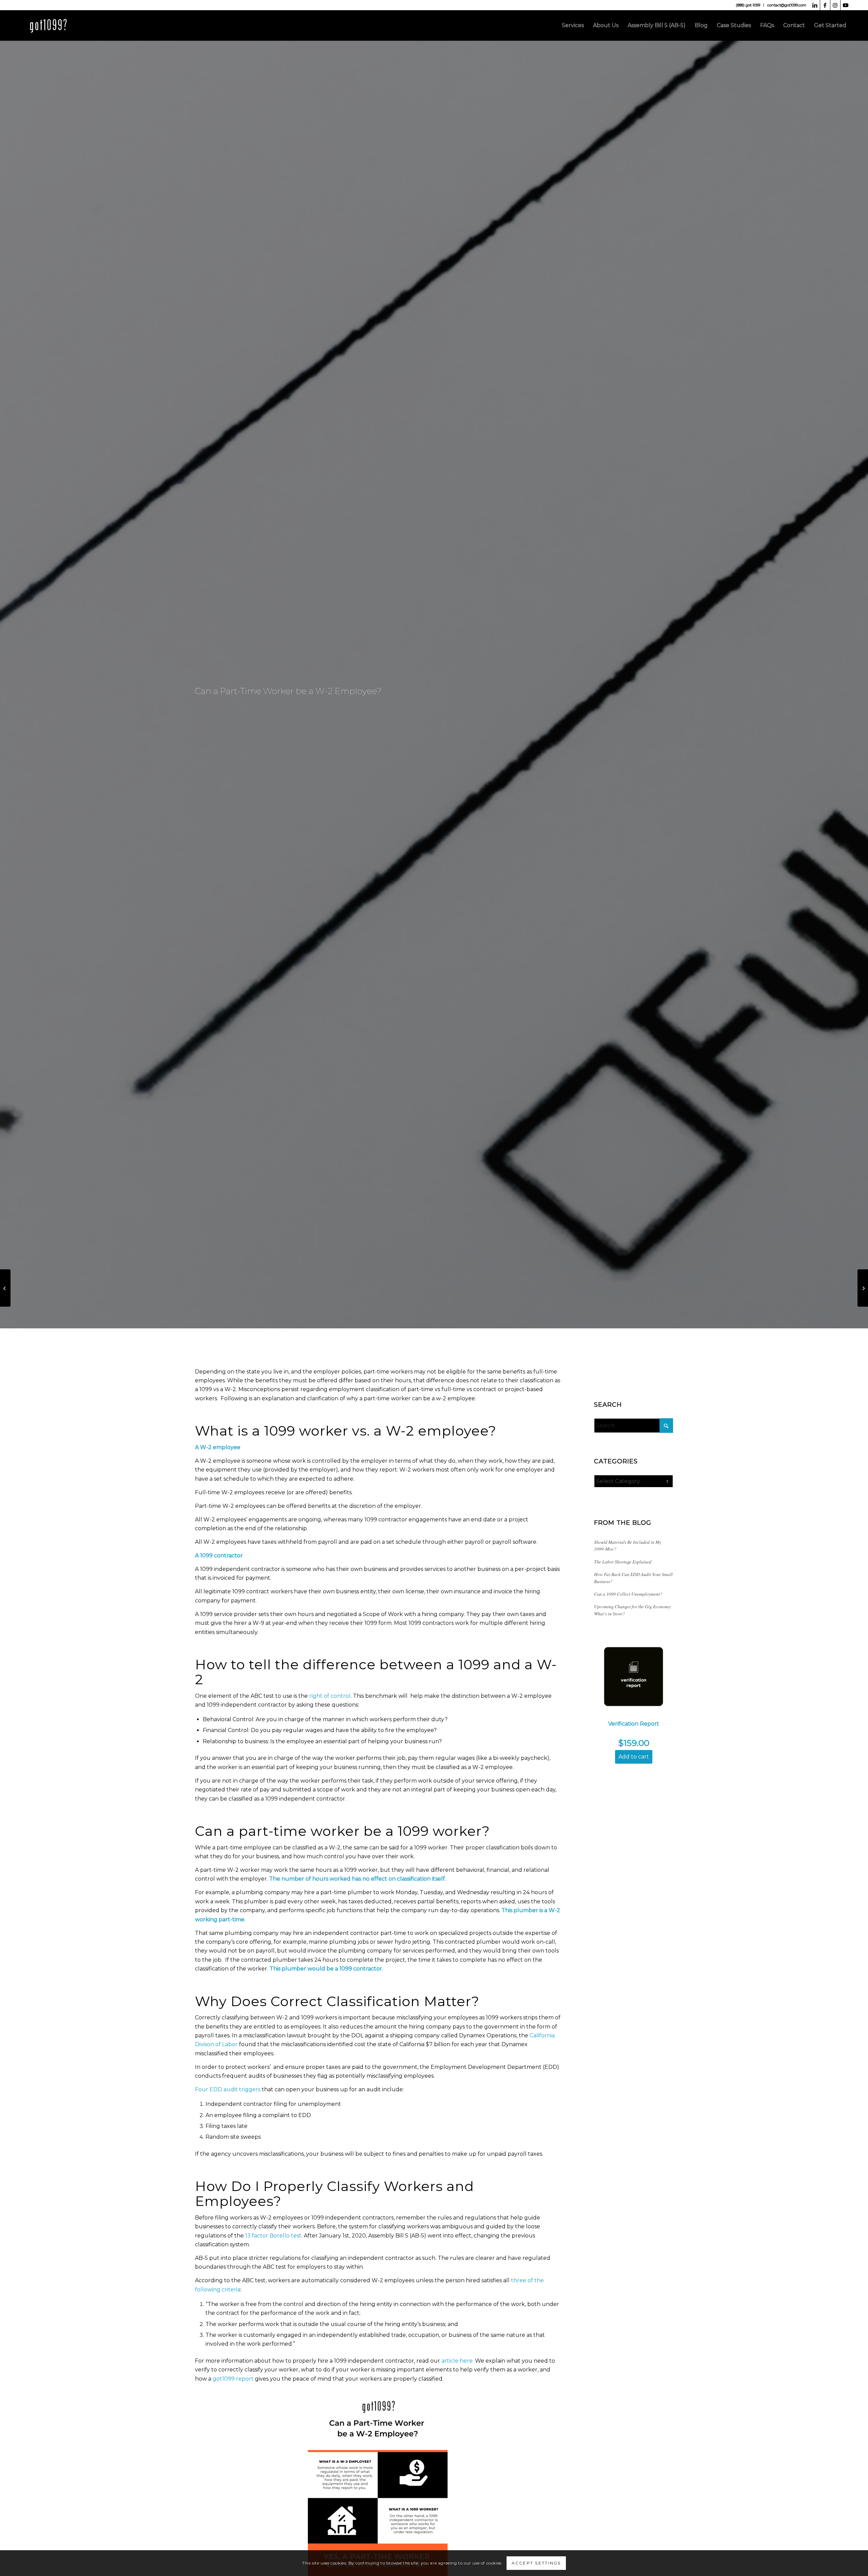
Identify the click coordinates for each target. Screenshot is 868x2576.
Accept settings (536, 2563)
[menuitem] (748, 5)
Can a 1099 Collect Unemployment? (628, 1594)
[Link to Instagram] (835, 5)
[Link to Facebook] (825, 5)
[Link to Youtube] (846, 5)
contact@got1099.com (787, 5)
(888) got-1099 (748, 5)
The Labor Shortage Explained (623, 1562)
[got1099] (49, 25)
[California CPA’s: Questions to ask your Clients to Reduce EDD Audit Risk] (5, 1288)
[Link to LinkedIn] (815, 5)
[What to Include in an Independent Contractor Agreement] (863, 1288)
